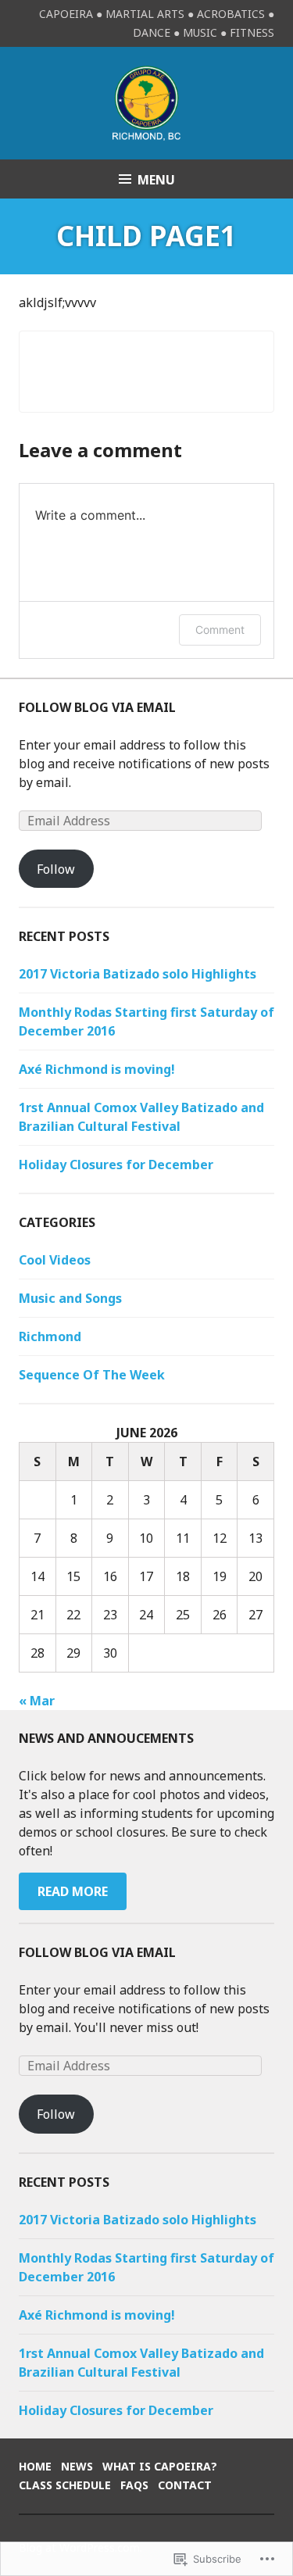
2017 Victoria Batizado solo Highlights (138, 974)
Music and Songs (70, 1298)
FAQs (134, 2485)
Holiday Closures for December (116, 1165)
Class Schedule (65, 2485)
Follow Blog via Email (97, 707)
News (77, 2466)
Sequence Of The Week (92, 1375)
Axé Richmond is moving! (97, 1069)
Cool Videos (55, 1260)
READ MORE (73, 1891)
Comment (220, 630)
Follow (56, 869)
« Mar (37, 1701)
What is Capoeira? (160, 2466)
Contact (185, 2485)
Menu (156, 180)
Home (35, 2466)
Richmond (50, 1336)
